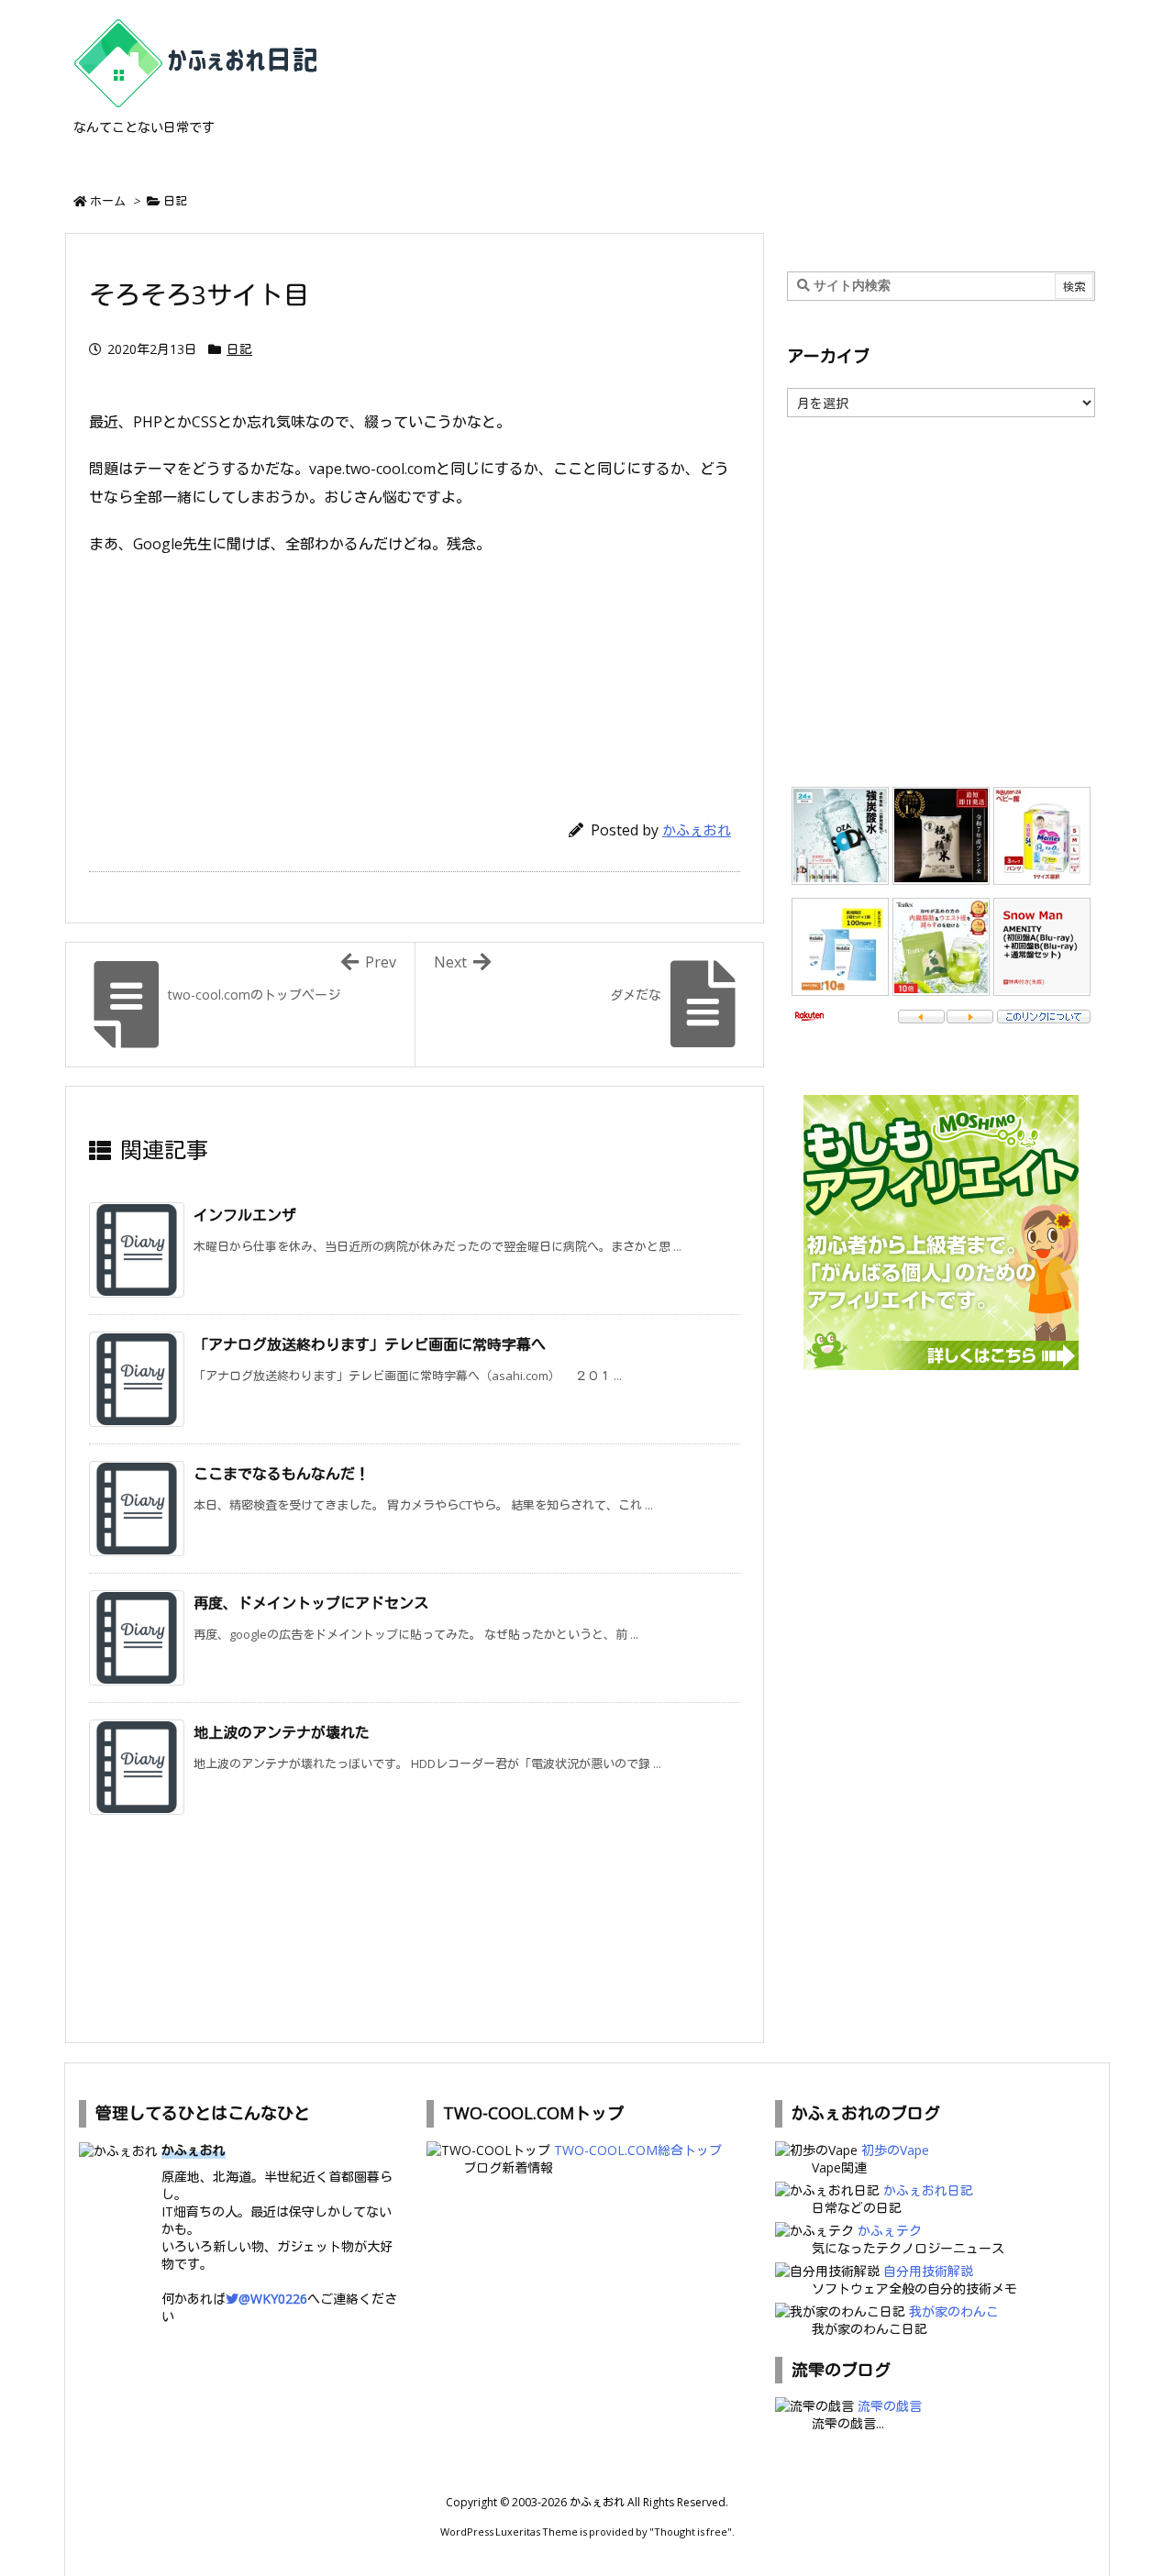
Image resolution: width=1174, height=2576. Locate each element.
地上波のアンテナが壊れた (282, 1732)
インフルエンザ (245, 1215)
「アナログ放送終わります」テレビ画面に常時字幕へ (370, 1344)
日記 (175, 201)
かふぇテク (890, 2231)
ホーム (108, 201)
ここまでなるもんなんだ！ (282, 1474)
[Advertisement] (415, 678)
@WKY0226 (273, 2299)
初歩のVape (895, 2150)
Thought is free (691, 2532)
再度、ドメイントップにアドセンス (311, 1603)
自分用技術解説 (928, 2271)
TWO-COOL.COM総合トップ (638, 2150)
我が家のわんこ (954, 2311)
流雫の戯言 (890, 2406)
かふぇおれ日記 (928, 2190)
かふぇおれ (697, 830)
